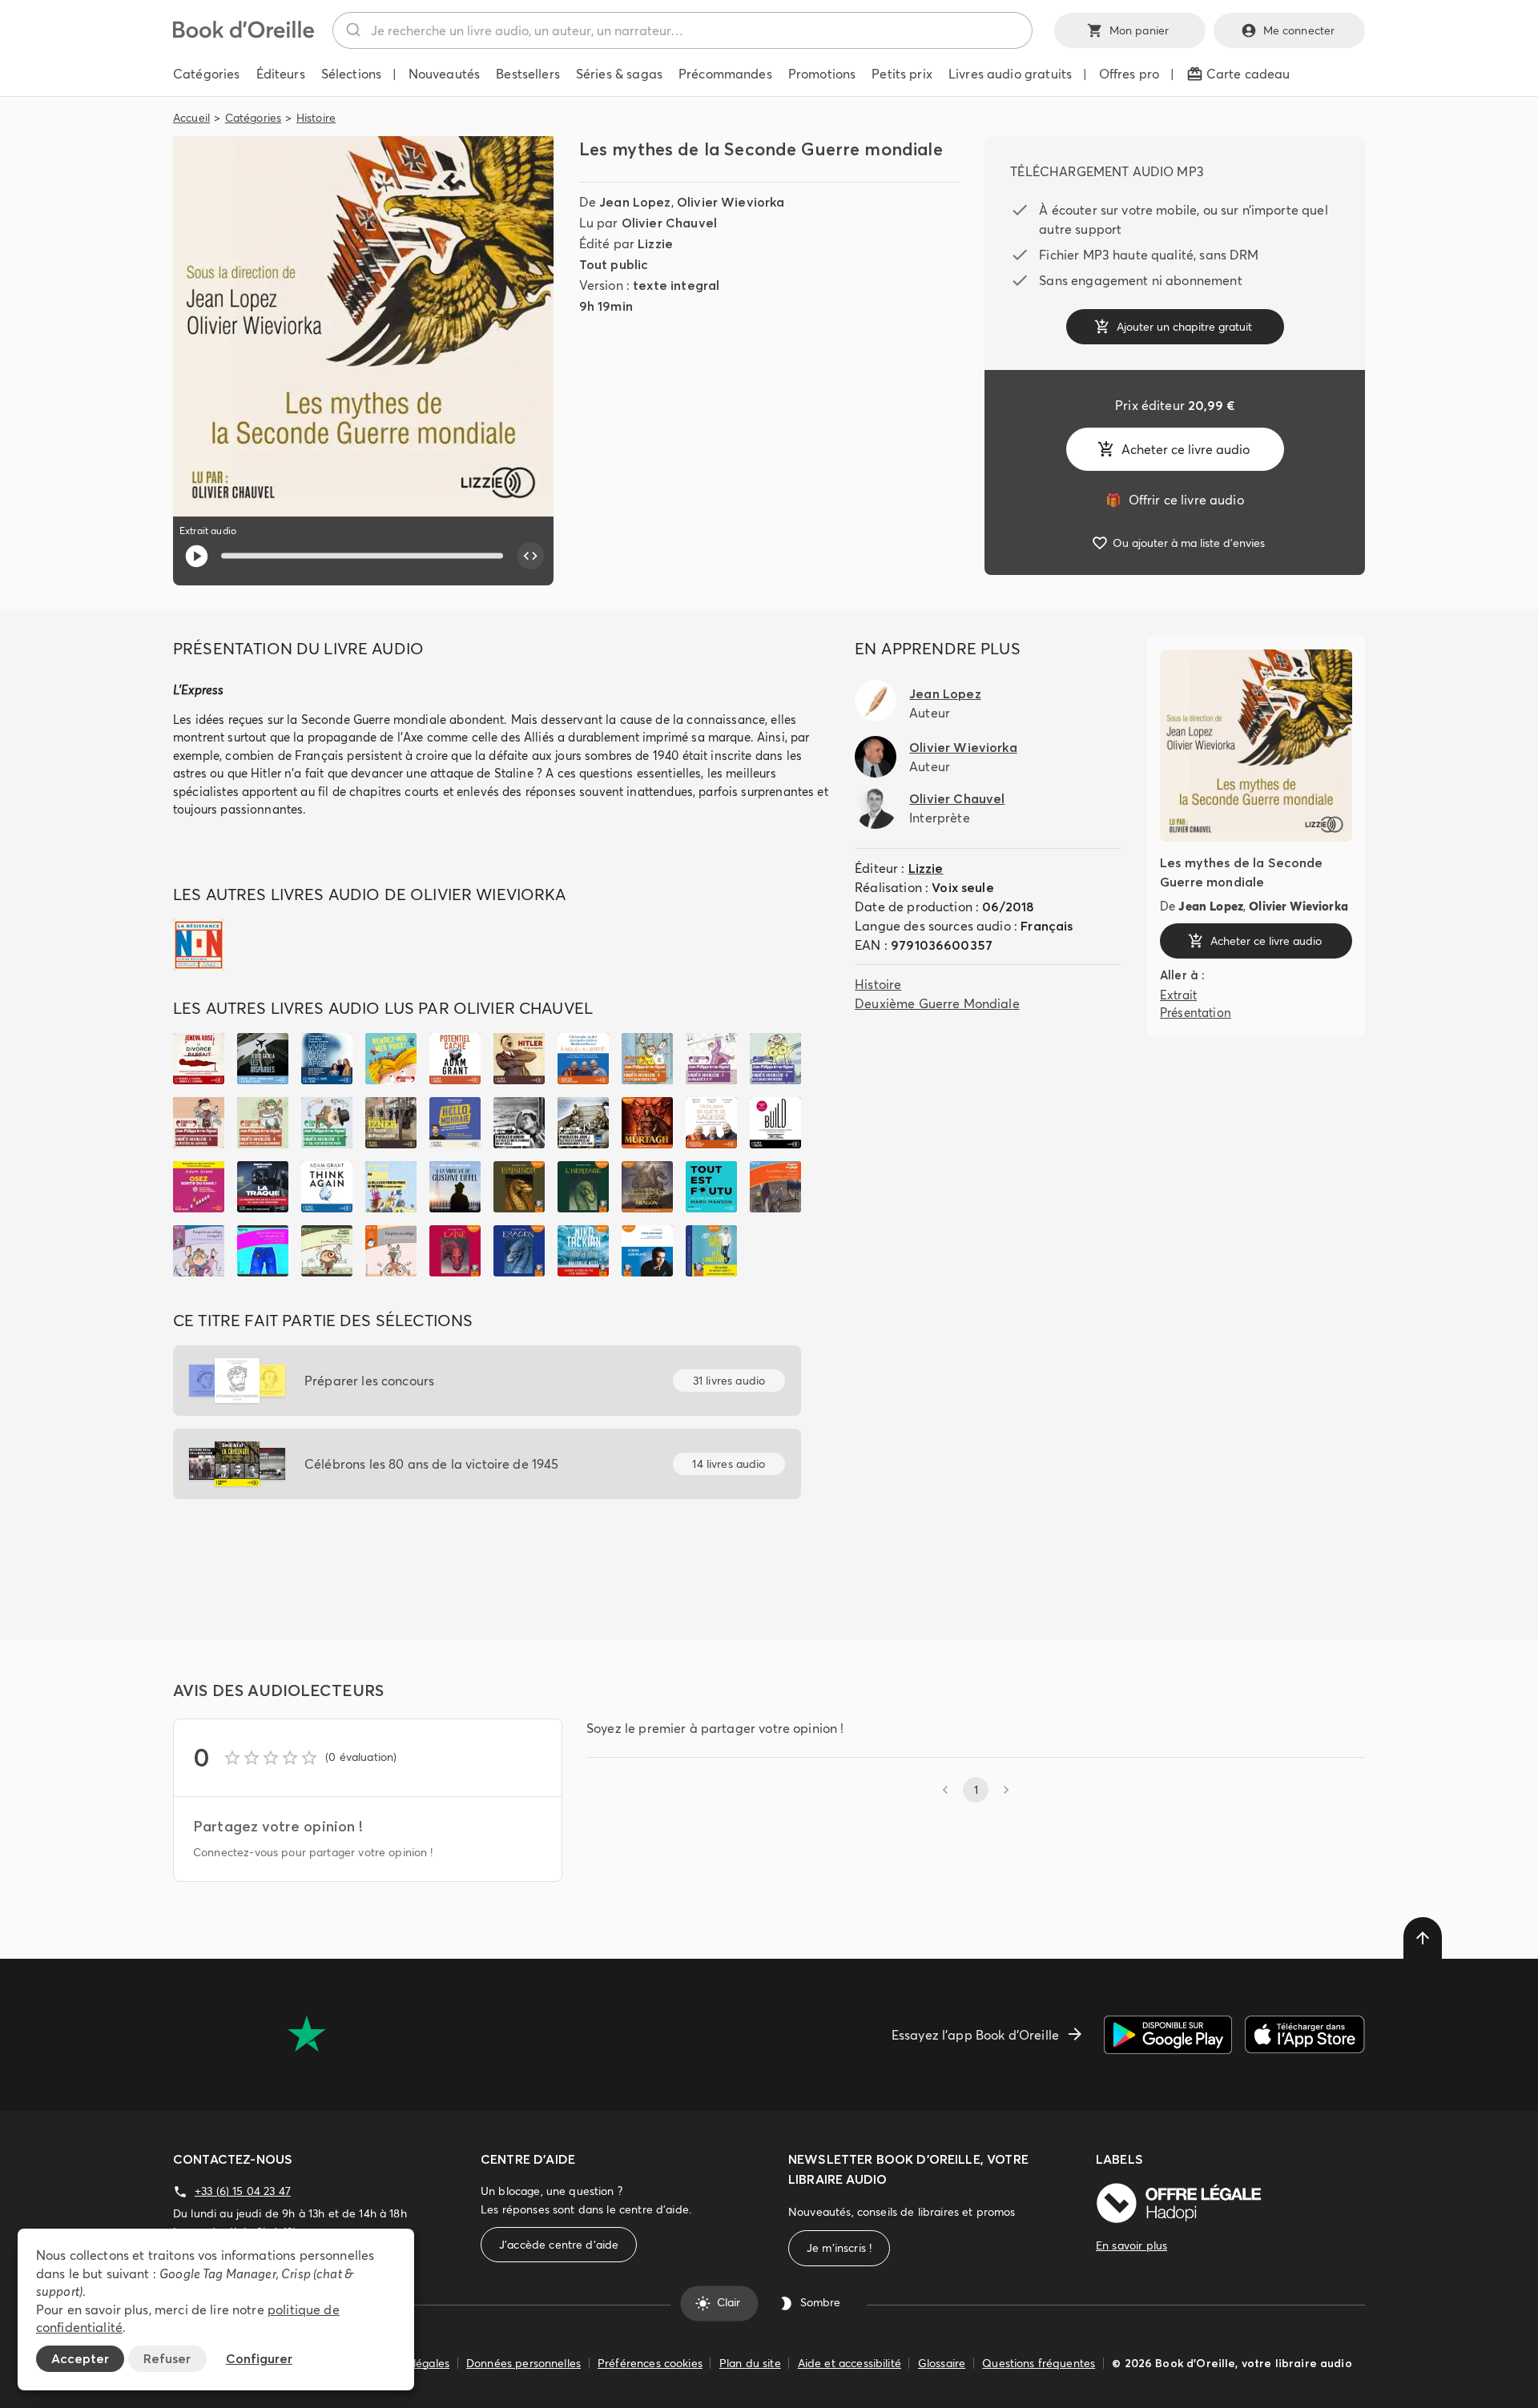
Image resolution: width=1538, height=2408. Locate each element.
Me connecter (1299, 30)
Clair (729, 2303)
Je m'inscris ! (839, 2248)
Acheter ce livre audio (1186, 449)
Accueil (191, 118)
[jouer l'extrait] (197, 556)
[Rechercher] (352, 30)
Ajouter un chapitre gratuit (1184, 327)
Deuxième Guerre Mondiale (937, 1003)
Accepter (80, 2358)
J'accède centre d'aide (559, 2245)
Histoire (316, 118)
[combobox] (682, 30)
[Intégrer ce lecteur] (531, 556)
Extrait (1178, 994)
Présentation (1196, 1013)
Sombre (820, 2303)
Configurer (259, 2358)
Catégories (254, 118)
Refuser (167, 2358)
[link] (1174, 500)
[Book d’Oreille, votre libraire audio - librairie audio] (244, 34)
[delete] (1423, 1938)
